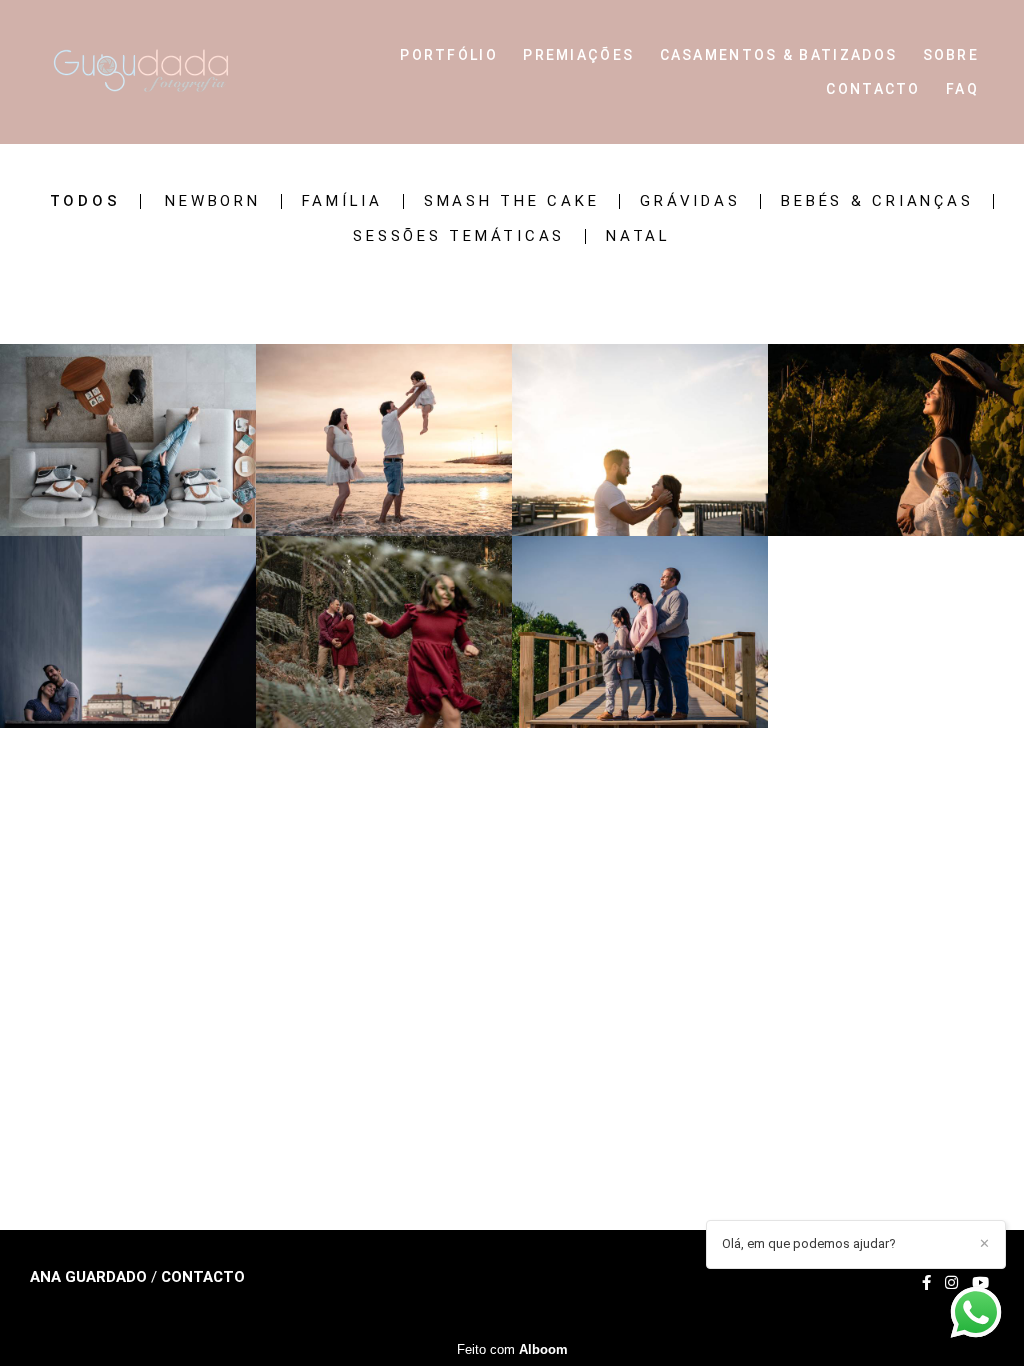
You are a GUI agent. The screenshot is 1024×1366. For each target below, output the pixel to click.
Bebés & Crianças (877, 201)
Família (342, 201)
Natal (638, 236)
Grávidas (690, 201)
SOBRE (951, 55)
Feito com (512, 1349)
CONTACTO (873, 89)
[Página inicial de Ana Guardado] (167, 72)
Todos (85, 201)
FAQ (962, 89)
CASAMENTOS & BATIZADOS (779, 55)
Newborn (212, 201)
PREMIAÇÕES (578, 55)
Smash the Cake (512, 201)
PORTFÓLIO (449, 55)
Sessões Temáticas (459, 236)
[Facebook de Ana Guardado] (926, 1283)
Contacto (203, 1277)
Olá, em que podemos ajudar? (809, 1243)
